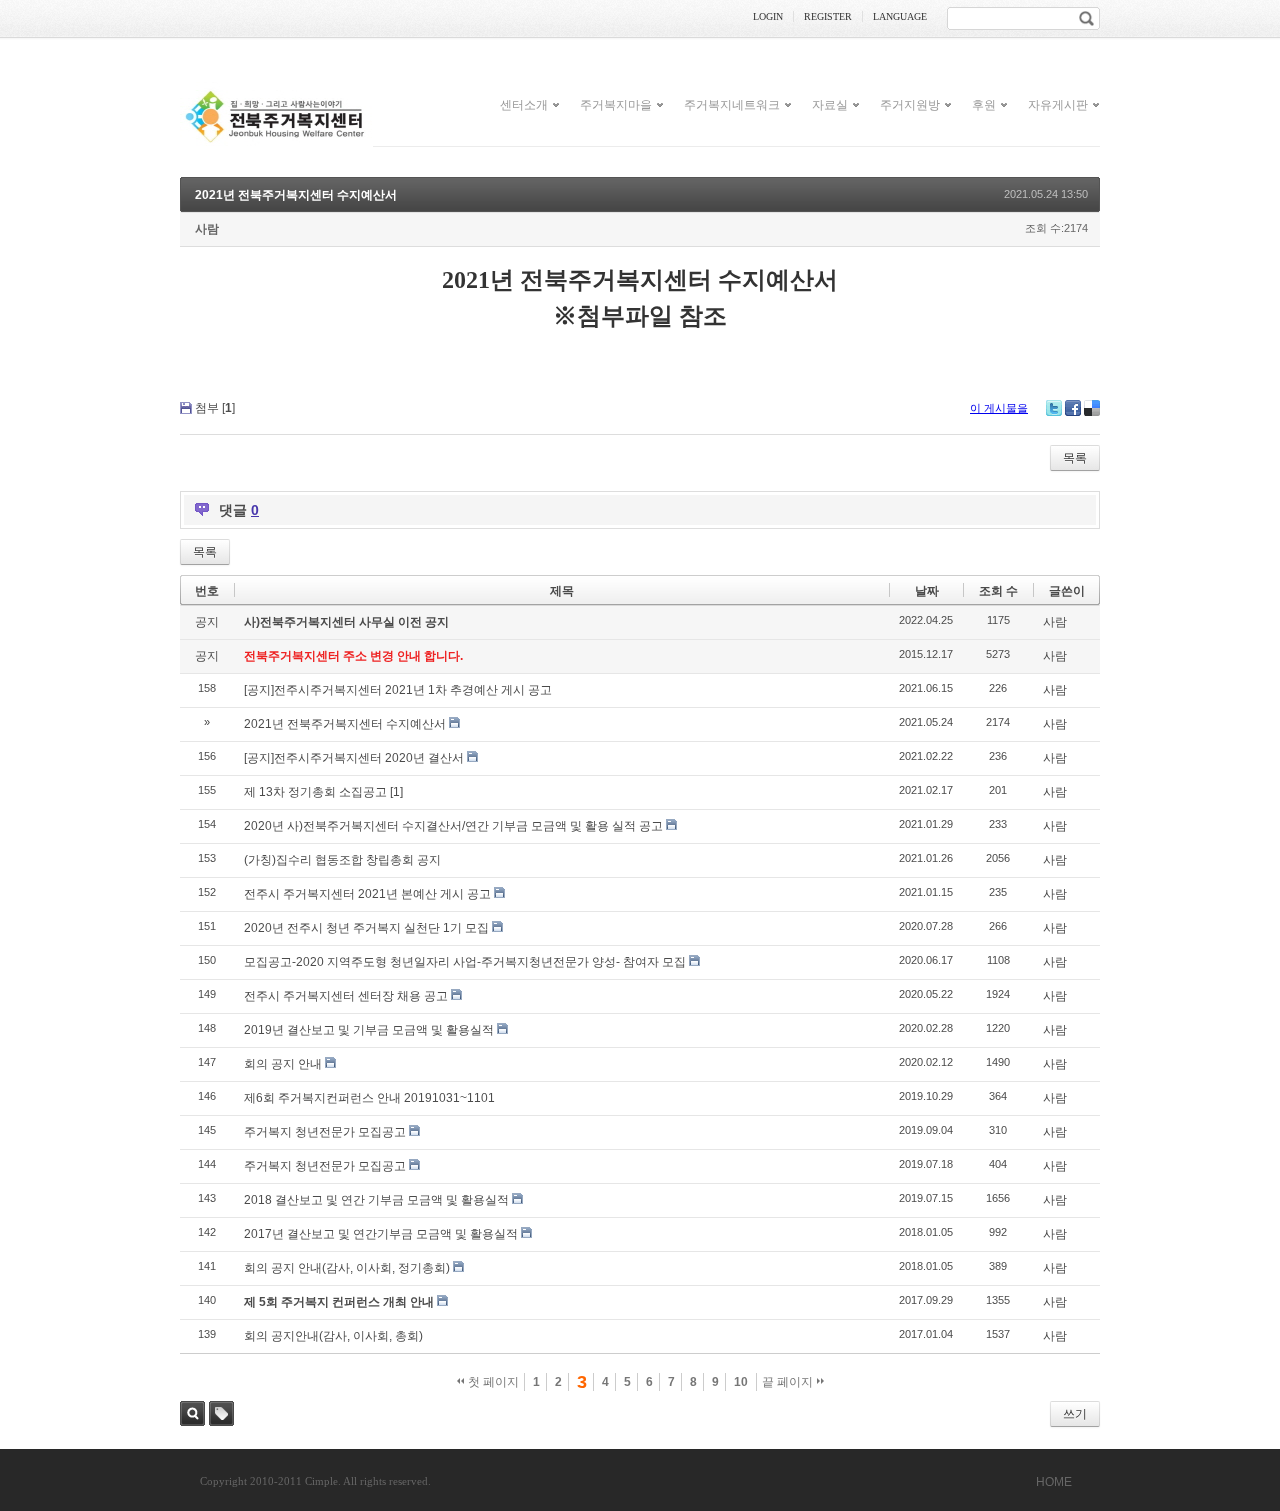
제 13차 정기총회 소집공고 (315, 792)
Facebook (1073, 408)
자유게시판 (1058, 103)
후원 (984, 103)
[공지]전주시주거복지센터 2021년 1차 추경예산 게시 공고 (398, 690)
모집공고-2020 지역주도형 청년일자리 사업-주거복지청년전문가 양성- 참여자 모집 (465, 962)
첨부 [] (215, 408)
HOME (1054, 1482)
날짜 (927, 591)
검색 (192, 1413)
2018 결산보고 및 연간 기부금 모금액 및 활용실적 (376, 1200)
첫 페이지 (492, 1382)
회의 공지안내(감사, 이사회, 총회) (333, 1336)
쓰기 (1075, 1414)
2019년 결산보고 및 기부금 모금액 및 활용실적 (369, 1030)
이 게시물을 (999, 408)
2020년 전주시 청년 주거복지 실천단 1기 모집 (366, 928)
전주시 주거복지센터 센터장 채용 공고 (346, 996)
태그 (221, 1413)
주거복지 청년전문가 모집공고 (325, 1132)
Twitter (1054, 408)
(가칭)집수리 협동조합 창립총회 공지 (342, 860)
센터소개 (524, 103)
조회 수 (998, 591)
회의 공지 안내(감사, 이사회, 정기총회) (347, 1268)
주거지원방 (910, 103)
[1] (396, 792)
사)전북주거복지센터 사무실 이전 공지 (346, 622)
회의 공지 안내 (283, 1064)
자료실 (830, 103)
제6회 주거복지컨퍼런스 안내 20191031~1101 (369, 1098)
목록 (1075, 458)
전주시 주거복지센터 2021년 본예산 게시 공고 (367, 894)
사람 (207, 229)
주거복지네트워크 (732, 103)
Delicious (1092, 408)
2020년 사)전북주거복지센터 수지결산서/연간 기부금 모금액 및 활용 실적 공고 (453, 826)
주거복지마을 (616, 103)
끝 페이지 (789, 1382)
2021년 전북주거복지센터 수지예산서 (296, 195)
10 (741, 1382)
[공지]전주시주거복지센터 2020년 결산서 (354, 758)
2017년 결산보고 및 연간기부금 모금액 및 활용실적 (381, 1234)
